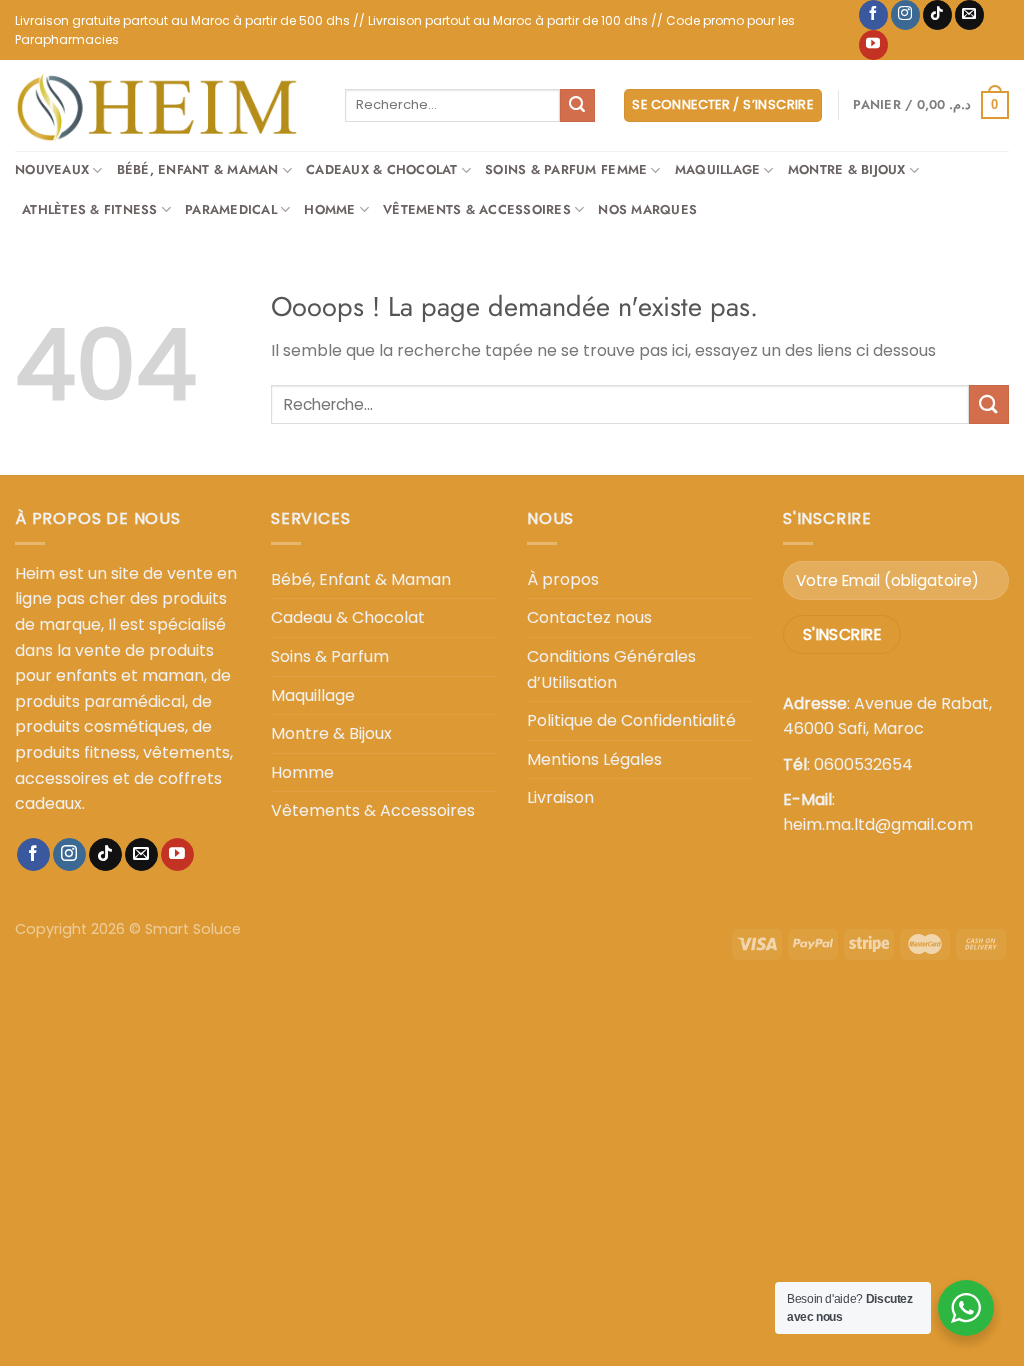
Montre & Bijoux (847, 169)
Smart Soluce (193, 929)
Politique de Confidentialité (631, 720)
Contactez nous (589, 617)
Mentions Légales (594, 759)
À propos (563, 579)
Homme (329, 209)
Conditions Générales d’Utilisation (611, 669)
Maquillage (718, 169)
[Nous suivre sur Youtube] (873, 45)
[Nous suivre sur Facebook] (873, 15)
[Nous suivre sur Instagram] (905, 15)
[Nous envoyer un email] (969, 15)
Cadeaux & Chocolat (382, 169)
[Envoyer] (577, 106)
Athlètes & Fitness (90, 209)
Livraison (560, 797)
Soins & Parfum (330, 656)
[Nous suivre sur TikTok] (937, 15)
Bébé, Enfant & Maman (198, 169)
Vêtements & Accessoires (477, 209)
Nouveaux (52, 169)
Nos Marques (647, 209)
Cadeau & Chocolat (348, 617)
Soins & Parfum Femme (566, 169)
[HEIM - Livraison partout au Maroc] (165, 105)
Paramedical (231, 209)
